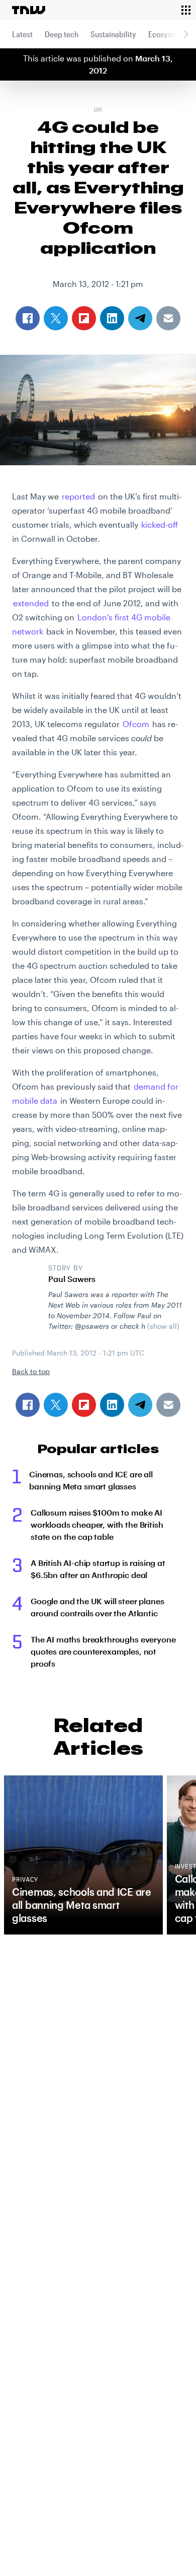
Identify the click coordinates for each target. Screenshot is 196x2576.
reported (78, 496)
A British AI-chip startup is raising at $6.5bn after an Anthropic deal (98, 1569)
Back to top (31, 1371)
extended (31, 603)
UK (98, 110)
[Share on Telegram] (140, 1405)
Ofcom (136, 724)
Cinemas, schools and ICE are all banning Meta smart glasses (91, 1480)
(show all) (163, 1326)
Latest (22, 34)
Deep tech (62, 34)
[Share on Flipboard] (84, 1405)
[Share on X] (56, 1405)
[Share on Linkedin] (112, 1405)
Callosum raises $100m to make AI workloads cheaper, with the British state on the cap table (97, 1524)
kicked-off (160, 524)
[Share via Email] (168, 1405)
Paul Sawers (72, 1279)
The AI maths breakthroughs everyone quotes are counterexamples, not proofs (103, 1651)
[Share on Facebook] (28, 1405)
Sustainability (113, 34)
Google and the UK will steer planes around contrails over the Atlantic (97, 1607)
